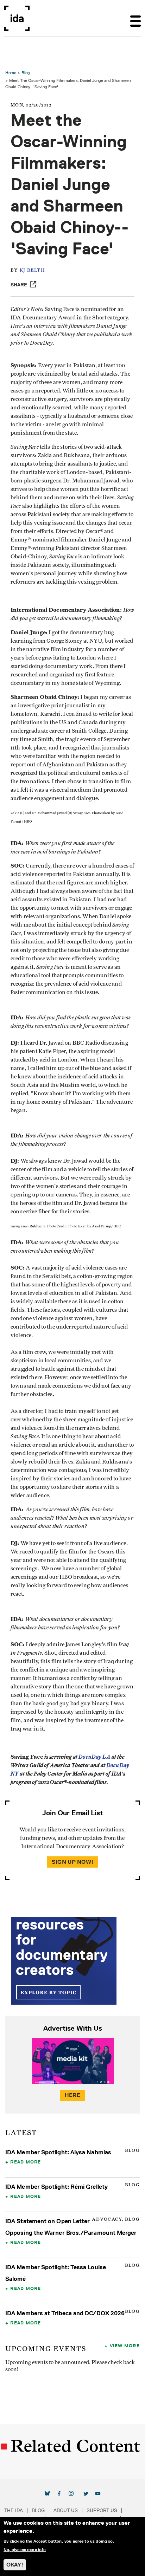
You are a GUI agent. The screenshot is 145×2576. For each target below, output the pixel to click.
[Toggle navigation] (135, 18)
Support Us (102, 2510)
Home (11, 73)
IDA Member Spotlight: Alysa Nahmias (58, 2152)
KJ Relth (32, 270)
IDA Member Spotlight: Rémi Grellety (56, 2187)
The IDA (14, 2510)
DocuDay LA (94, 1757)
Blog (26, 73)
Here (72, 2095)
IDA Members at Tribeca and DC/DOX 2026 (65, 2313)
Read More (26, 2162)
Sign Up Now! (72, 1862)
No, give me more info (25, 2550)
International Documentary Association (17, 18)
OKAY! (15, 2565)
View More (125, 2345)
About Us (66, 2510)
